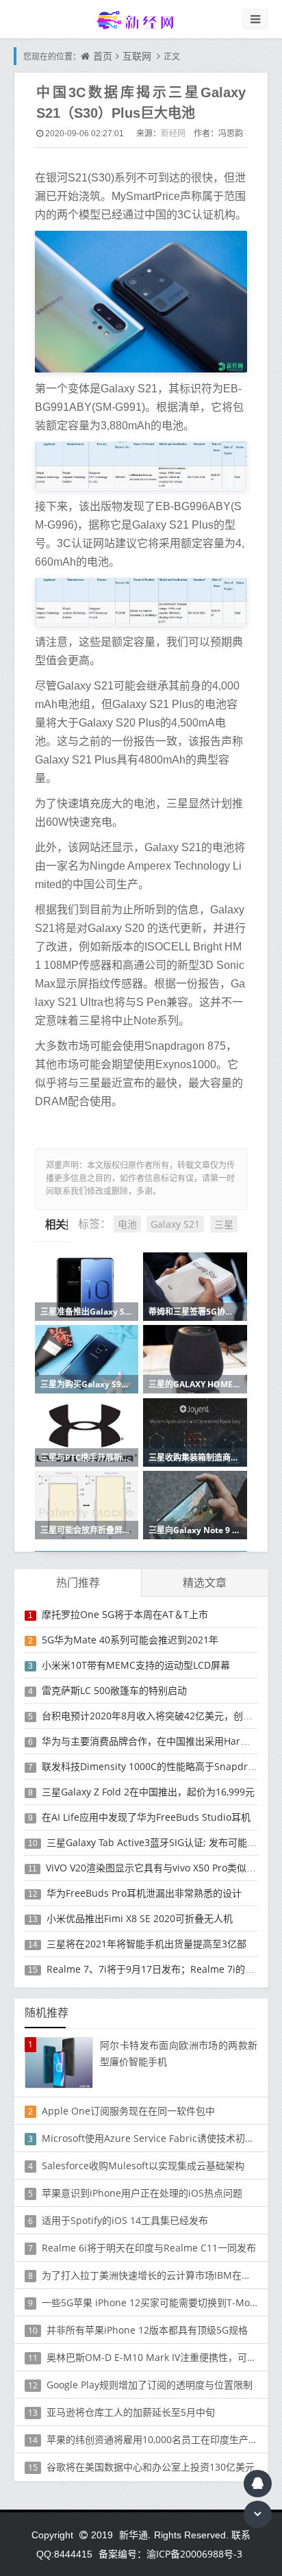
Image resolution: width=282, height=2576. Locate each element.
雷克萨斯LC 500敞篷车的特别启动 (114, 1690)
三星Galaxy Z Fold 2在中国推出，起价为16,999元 (148, 1792)
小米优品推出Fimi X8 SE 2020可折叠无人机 (140, 1918)
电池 (127, 1224)
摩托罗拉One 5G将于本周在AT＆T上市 (125, 1614)
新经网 (173, 133)
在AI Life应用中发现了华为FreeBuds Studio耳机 (146, 1817)
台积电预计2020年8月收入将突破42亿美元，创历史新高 (162, 1716)
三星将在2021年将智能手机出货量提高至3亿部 (146, 1944)
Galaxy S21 (175, 1224)
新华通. (135, 2535)
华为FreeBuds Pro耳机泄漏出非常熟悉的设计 (144, 1893)
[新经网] (141, 20)
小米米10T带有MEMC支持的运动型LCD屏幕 (136, 1665)
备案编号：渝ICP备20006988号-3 (170, 2554)
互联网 (137, 56)
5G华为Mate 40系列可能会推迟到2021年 (130, 1640)
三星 (224, 1224)
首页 (103, 56)
